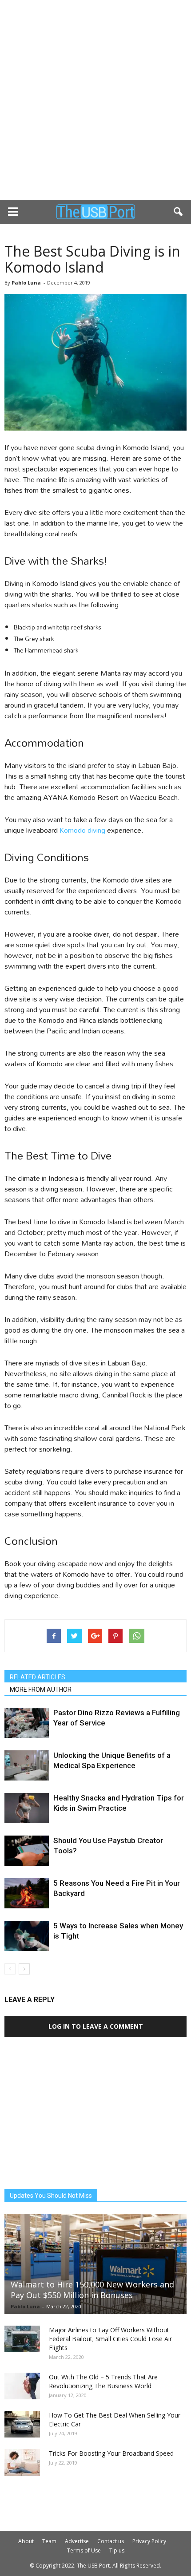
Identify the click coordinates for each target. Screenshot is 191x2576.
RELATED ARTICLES (38, 1677)
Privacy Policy (149, 2541)
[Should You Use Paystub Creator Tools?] (27, 1851)
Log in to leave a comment (96, 2026)
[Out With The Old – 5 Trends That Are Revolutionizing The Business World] (22, 2386)
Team (49, 2541)
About (26, 2541)
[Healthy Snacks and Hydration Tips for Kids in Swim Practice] (27, 1808)
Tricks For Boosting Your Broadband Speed (111, 2453)
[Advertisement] (95, 100)
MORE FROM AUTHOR (41, 1690)
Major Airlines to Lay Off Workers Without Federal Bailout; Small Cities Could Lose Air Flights (110, 2339)
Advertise (77, 2541)
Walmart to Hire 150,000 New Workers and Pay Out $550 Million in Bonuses (92, 2290)
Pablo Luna (26, 283)
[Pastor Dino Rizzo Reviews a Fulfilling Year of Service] (27, 1723)
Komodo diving (82, 830)
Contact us (111, 2541)
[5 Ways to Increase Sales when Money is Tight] (27, 1936)
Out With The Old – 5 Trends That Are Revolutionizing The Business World (103, 2381)
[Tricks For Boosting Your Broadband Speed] (22, 2462)
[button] (179, 212)
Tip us (117, 2550)
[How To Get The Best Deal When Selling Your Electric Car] (22, 2424)
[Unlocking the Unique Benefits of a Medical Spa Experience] (27, 1766)
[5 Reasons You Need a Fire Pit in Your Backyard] (27, 1893)
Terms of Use (84, 2550)
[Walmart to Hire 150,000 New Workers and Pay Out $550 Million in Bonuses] (95, 2264)
